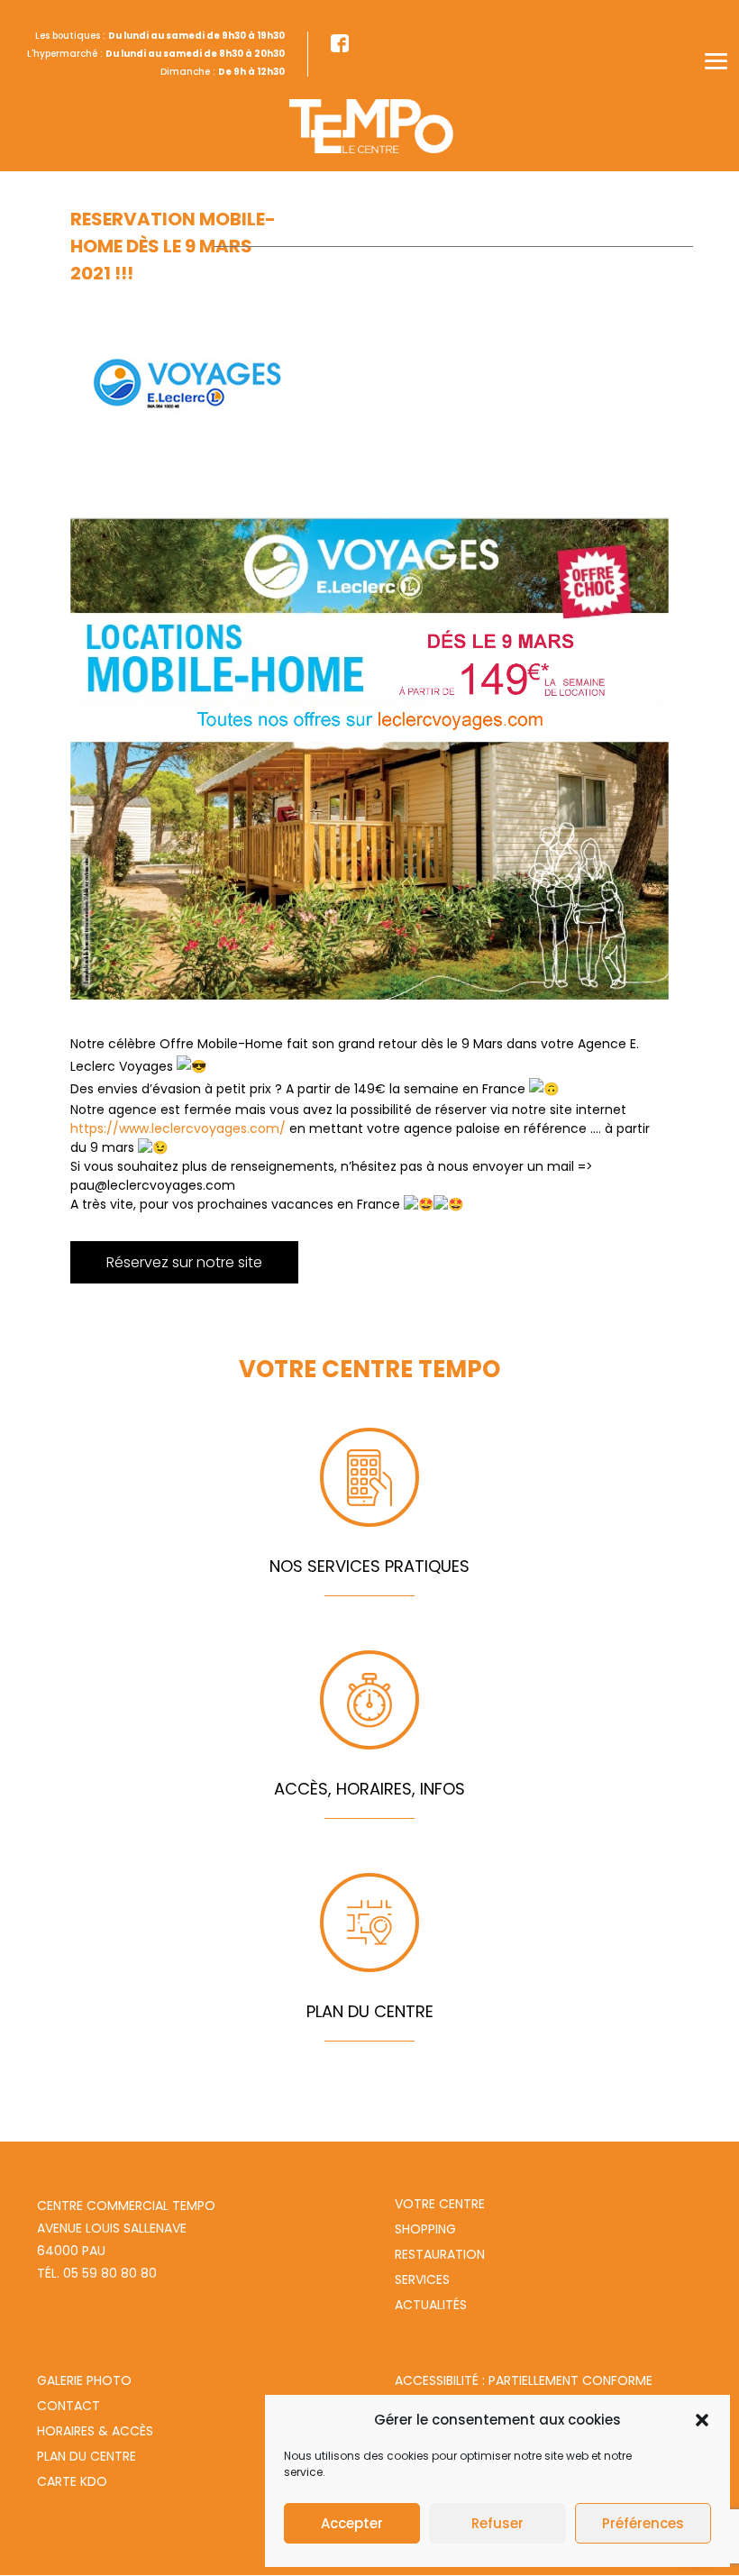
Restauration (440, 2254)
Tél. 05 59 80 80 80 (97, 2273)
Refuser (497, 2523)
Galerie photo (84, 2380)
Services (422, 2279)
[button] (702, 2420)
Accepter (352, 2523)
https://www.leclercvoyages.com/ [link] (178, 1128)
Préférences (643, 2523)
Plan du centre (87, 2456)
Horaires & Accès (95, 2431)
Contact (68, 2406)
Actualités (431, 2305)
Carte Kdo (72, 2481)
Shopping (425, 2229)
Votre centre (440, 2204)
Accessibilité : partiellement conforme (524, 2380)
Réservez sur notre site (184, 1262)
